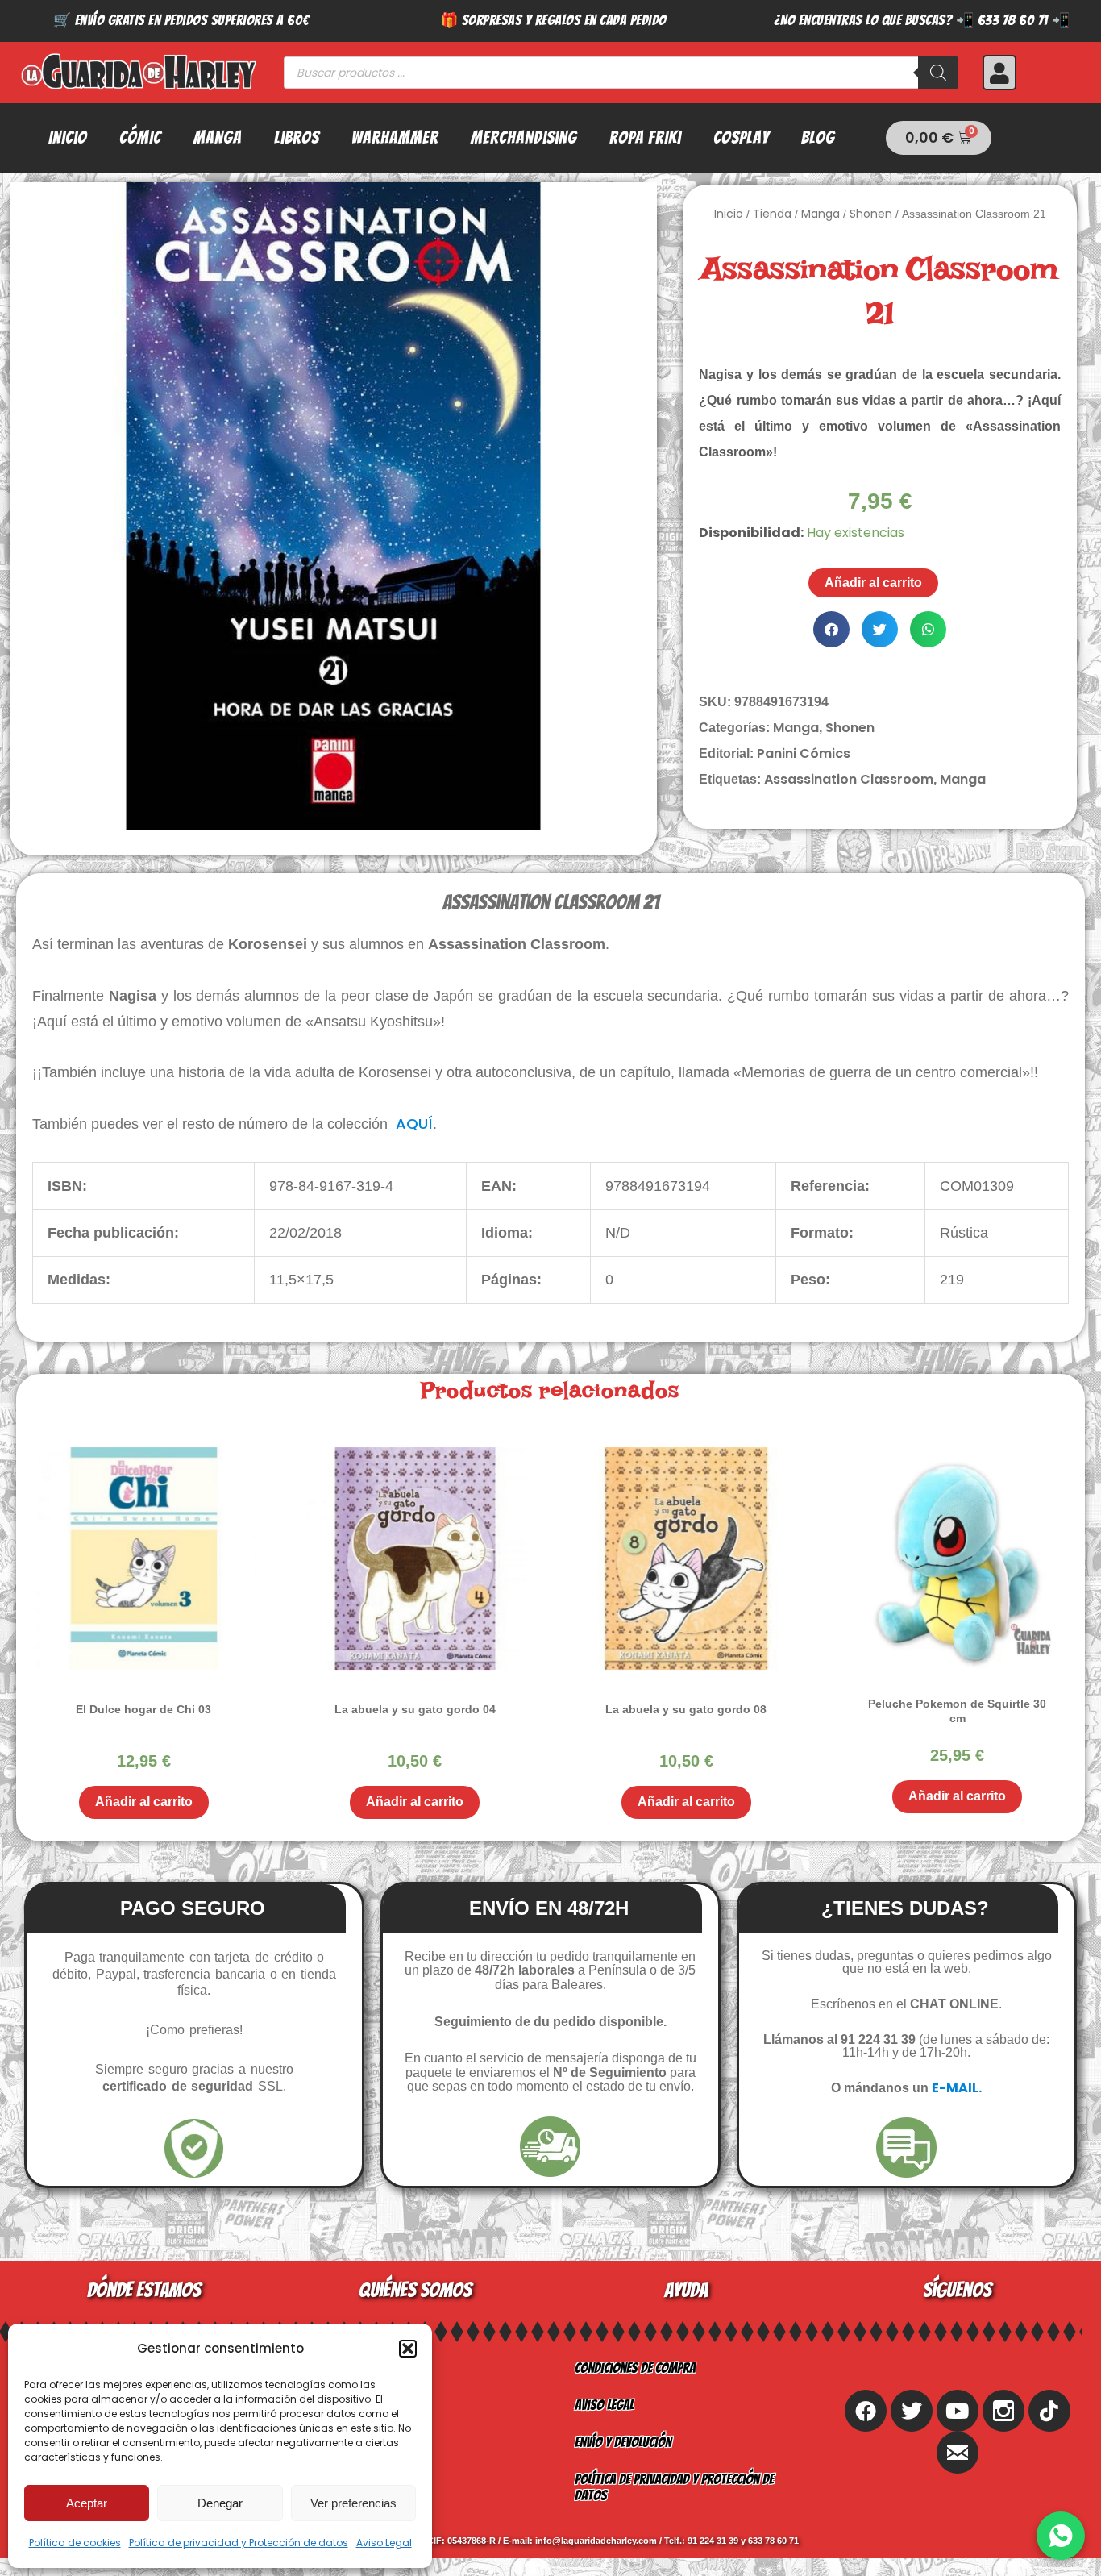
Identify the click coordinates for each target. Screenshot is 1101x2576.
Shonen (871, 214)
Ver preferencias (353, 2503)
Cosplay (741, 137)
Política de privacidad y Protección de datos (239, 2543)
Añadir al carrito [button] (144, 1802)
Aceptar (87, 2503)
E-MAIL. (957, 2088)
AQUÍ (414, 1124)
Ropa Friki (645, 137)
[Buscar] (938, 73)
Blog (818, 137)
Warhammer (395, 137)
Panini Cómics (804, 753)
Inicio (68, 137)
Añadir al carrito (873, 583)
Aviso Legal (384, 2543)
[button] (408, 2349)
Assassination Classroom (849, 779)
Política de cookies (75, 2543)
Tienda (772, 214)
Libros (297, 137)
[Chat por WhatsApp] (1061, 2536)
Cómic (140, 137)
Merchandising (524, 137)
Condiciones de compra (635, 2368)
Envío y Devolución (623, 2442)
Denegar (220, 2503)
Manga (218, 137)
